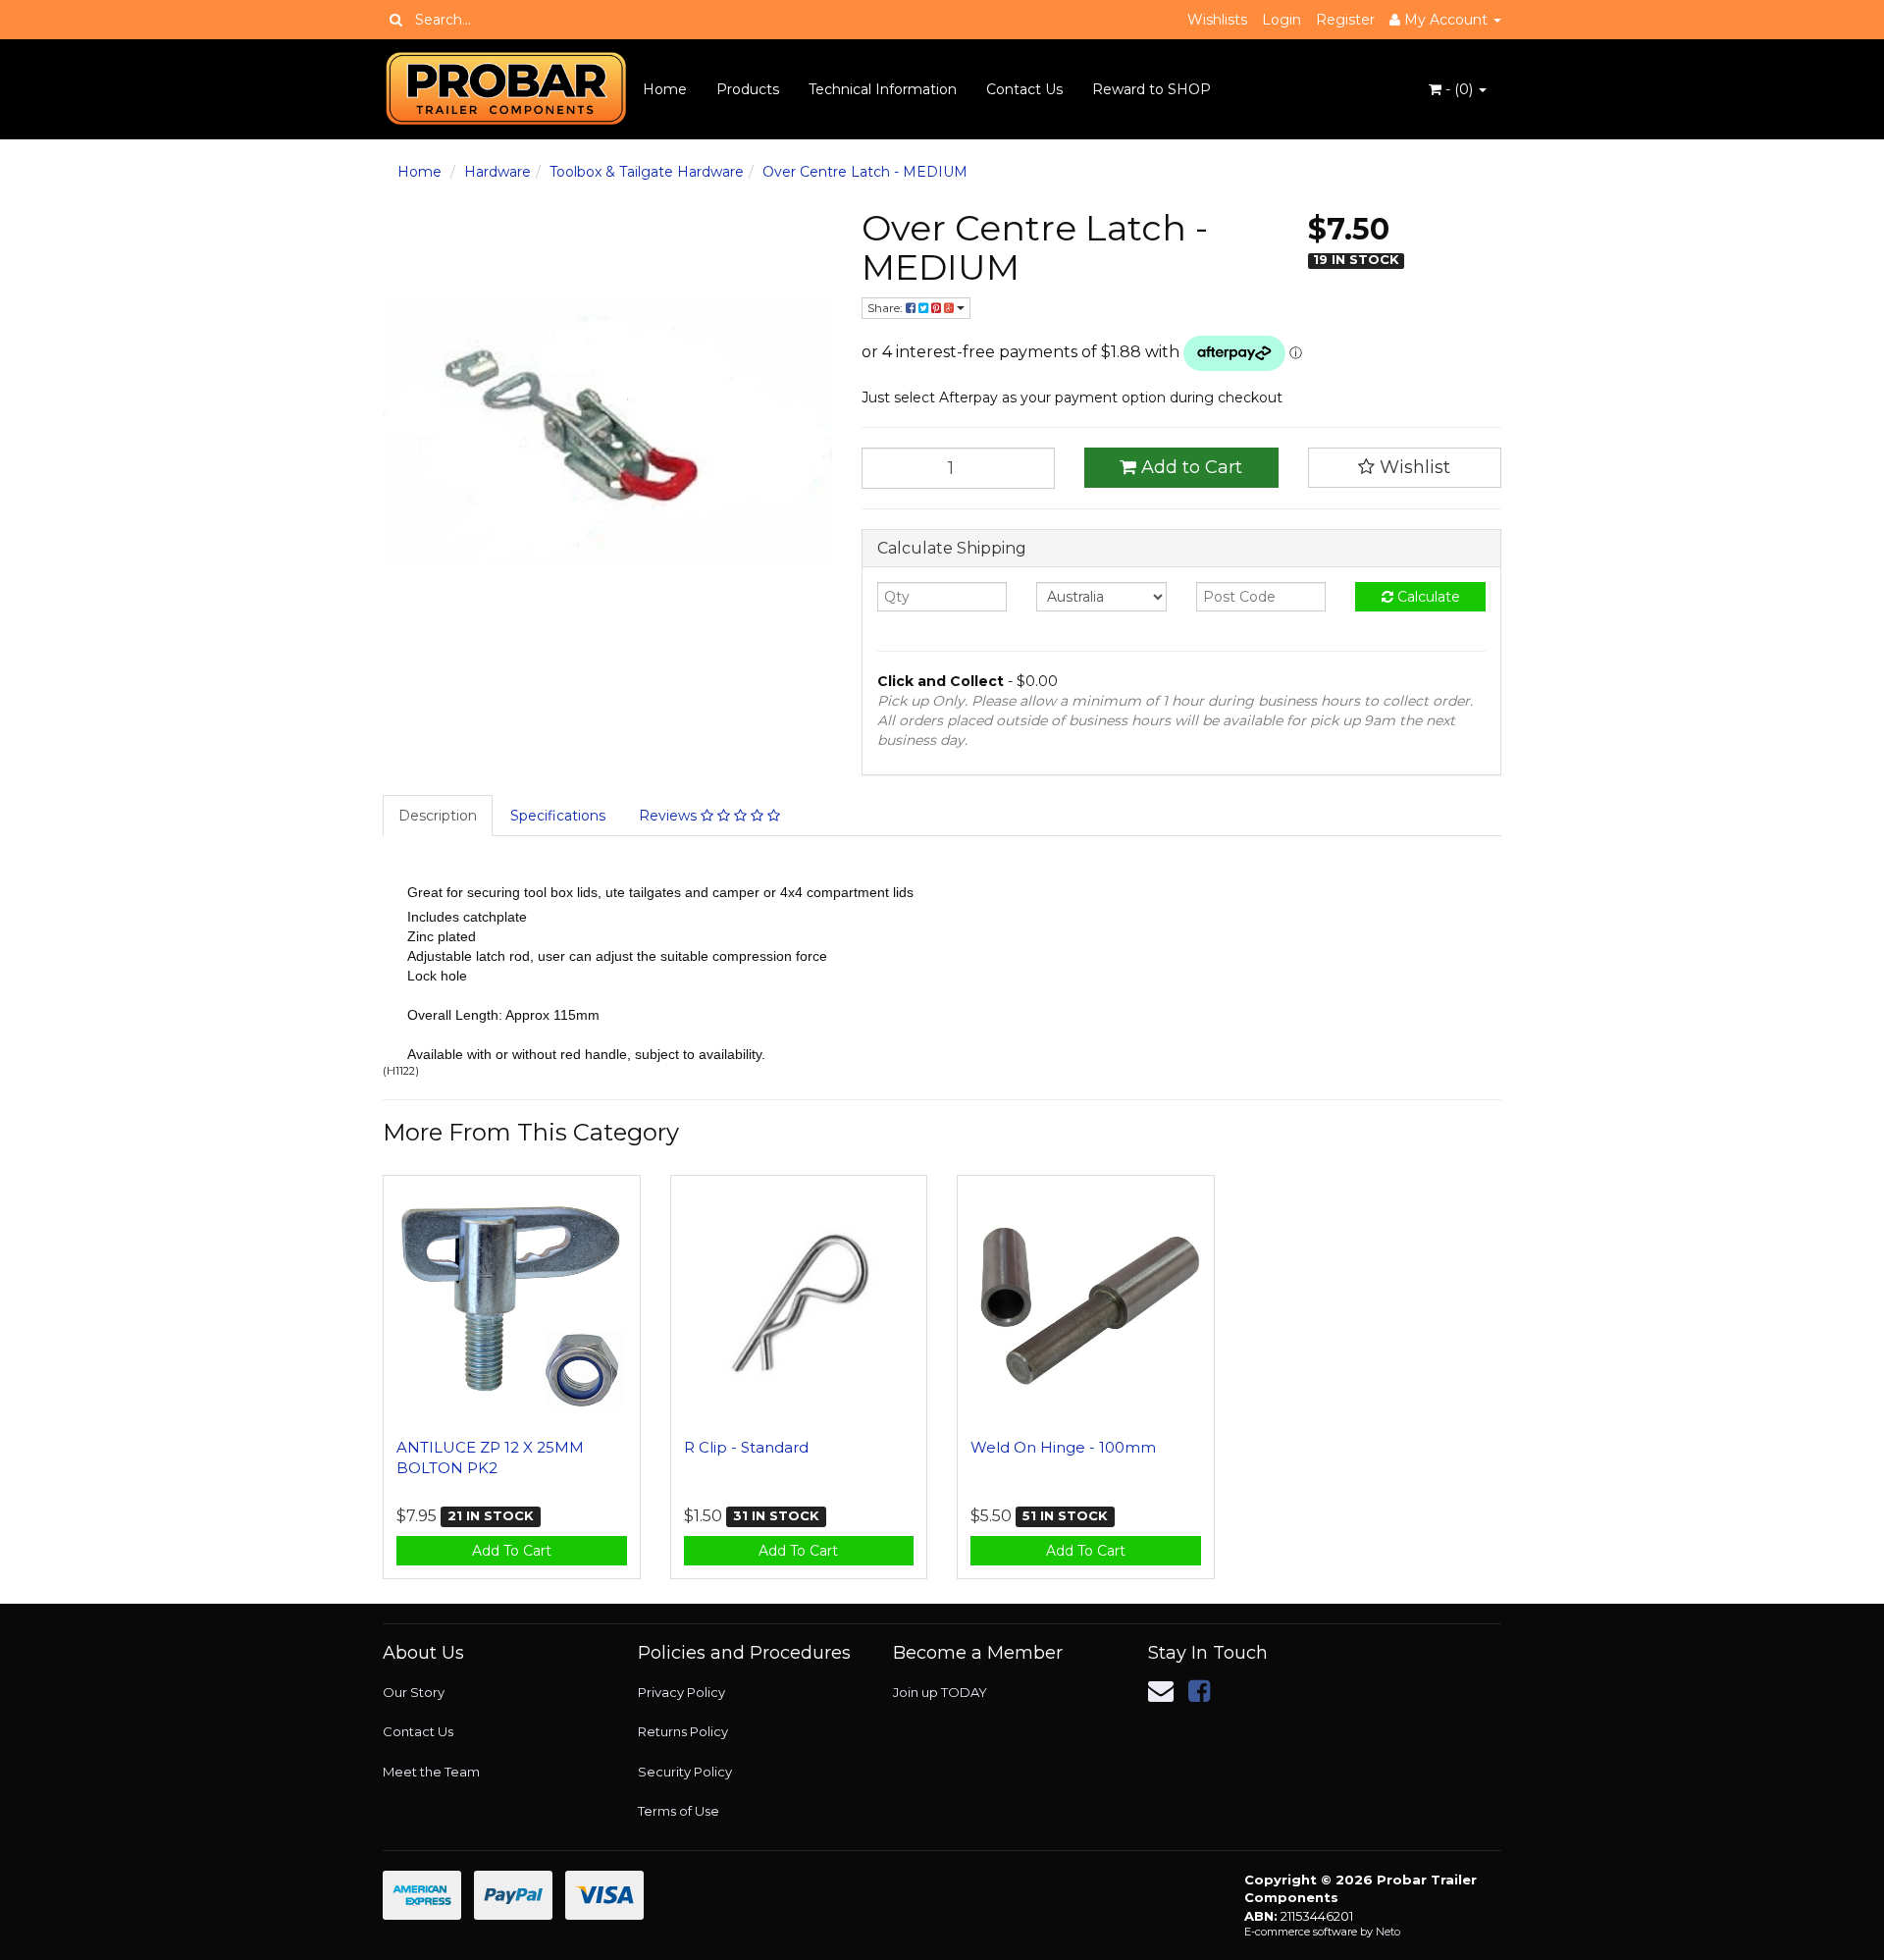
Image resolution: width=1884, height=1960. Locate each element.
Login (1282, 20)
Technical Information (883, 89)
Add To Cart (512, 1551)
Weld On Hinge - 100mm (1063, 1447)
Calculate (1427, 597)
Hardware (497, 172)
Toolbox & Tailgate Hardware (647, 172)
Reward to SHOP (1151, 89)
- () (1459, 89)
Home (665, 89)
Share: (887, 308)
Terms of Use (679, 1811)
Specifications (558, 816)
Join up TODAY (940, 1692)
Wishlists (1217, 20)
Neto (1388, 1932)
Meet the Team (431, 1772)
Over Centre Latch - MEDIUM (865, 172)
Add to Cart (1189, 467)
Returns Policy (683, 1731)
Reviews (670, 816)
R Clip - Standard (746, 1447)
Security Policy (685, 1772)
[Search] (396, 20)
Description (438, 816)
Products (748, 89)
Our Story (414, 1692)
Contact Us (1024, 89)
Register (1345, 20)
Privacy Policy (681, 1692)
